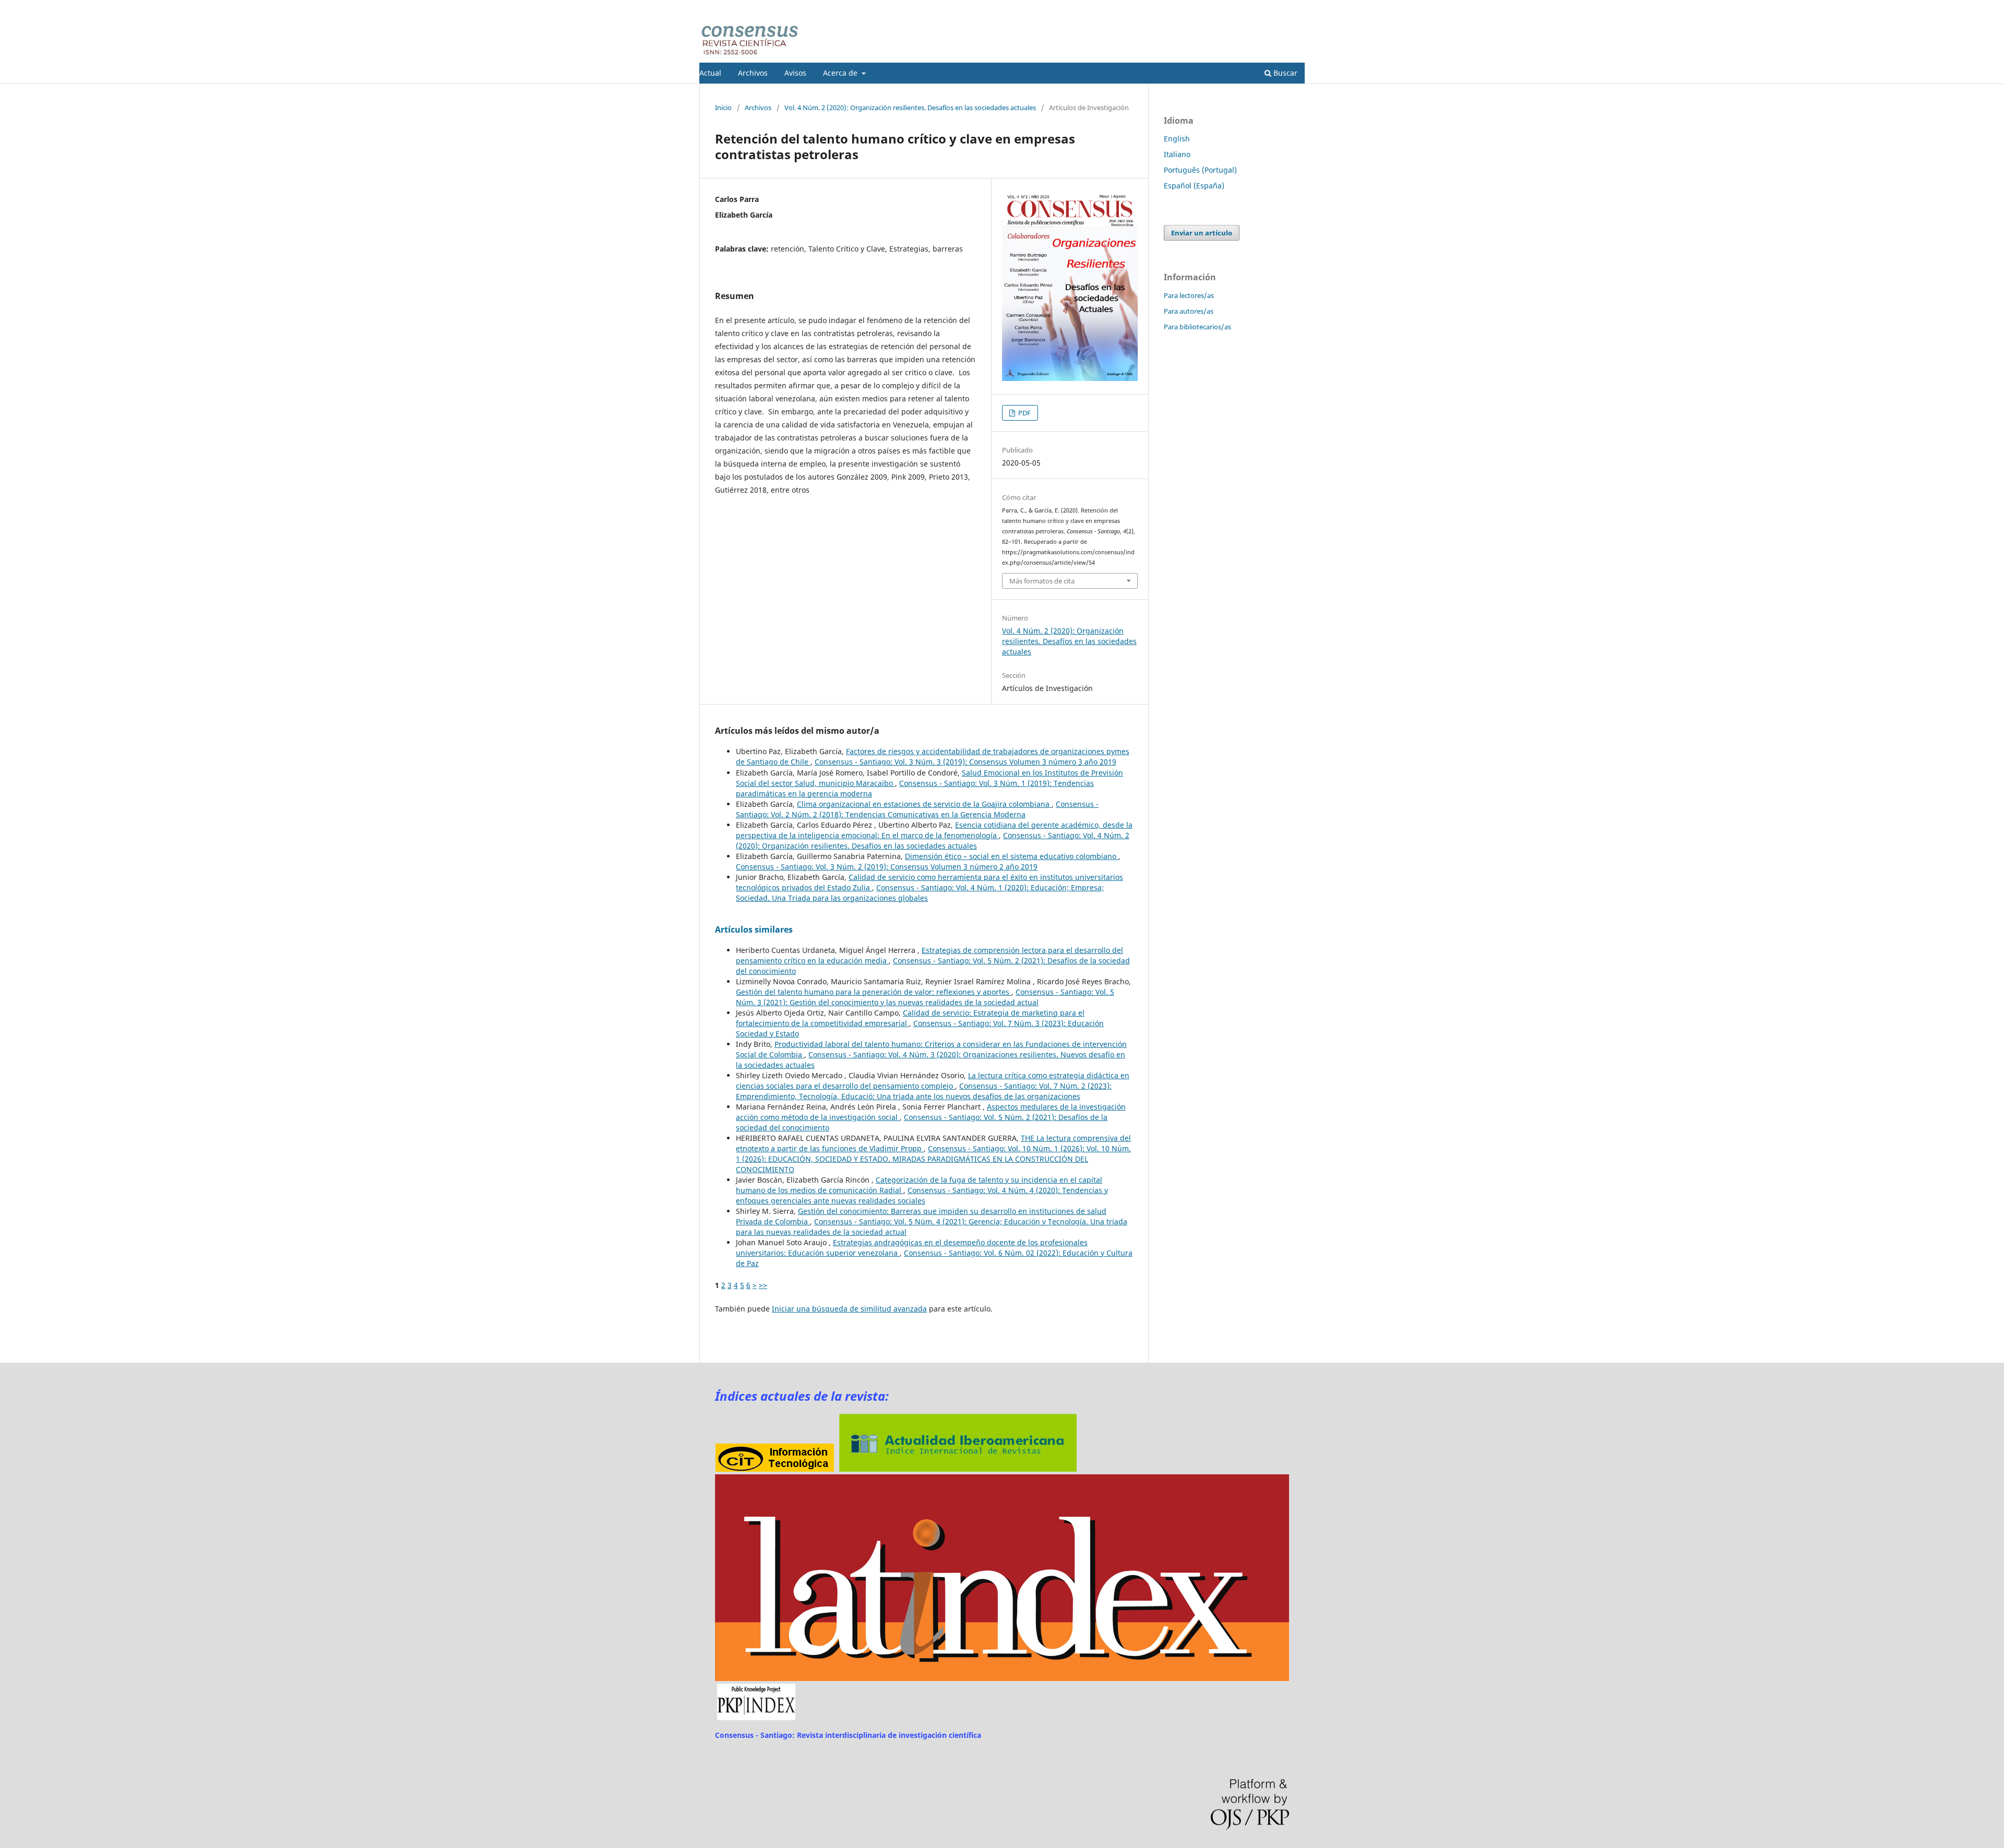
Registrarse (1256, 8)
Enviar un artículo (1202, 233)
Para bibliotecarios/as (1197, 327)
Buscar (1284, 73)
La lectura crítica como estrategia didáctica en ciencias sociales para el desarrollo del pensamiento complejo (933, 1081)
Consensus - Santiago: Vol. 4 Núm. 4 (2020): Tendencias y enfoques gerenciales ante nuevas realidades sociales (922, 1195)
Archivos (753, 73)
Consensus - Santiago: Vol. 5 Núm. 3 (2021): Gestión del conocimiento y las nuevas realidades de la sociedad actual (925, 997)
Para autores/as (1189, 311)
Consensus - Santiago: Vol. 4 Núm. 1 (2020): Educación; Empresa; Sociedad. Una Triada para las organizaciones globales (920, 893)
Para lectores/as (1189, 295)
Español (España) (1194, 186)
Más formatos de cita (1042, 581)
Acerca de (841, 73)
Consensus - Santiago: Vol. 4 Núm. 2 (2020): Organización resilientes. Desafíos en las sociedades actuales (933, 840)
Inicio (723, 108)
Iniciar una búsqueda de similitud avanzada (849, 1309)
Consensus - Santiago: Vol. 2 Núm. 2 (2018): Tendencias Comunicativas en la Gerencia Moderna (917, 809)
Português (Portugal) (1200, 170)
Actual (710, 73)
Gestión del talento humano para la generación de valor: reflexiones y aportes (874, 992)
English (1177, 139)
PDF (1024, 413)
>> (763, 1285)
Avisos (795, 73)
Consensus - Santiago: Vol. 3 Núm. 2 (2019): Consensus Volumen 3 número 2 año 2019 (887, 867)
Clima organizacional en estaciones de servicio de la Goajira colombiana (924, 804)
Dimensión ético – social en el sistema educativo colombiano (1012, 856)
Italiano (1177, 154)
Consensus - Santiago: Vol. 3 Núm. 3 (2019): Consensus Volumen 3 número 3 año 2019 (965, 762)
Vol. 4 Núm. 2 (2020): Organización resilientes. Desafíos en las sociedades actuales (910, 108)
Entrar (1295, 8)
